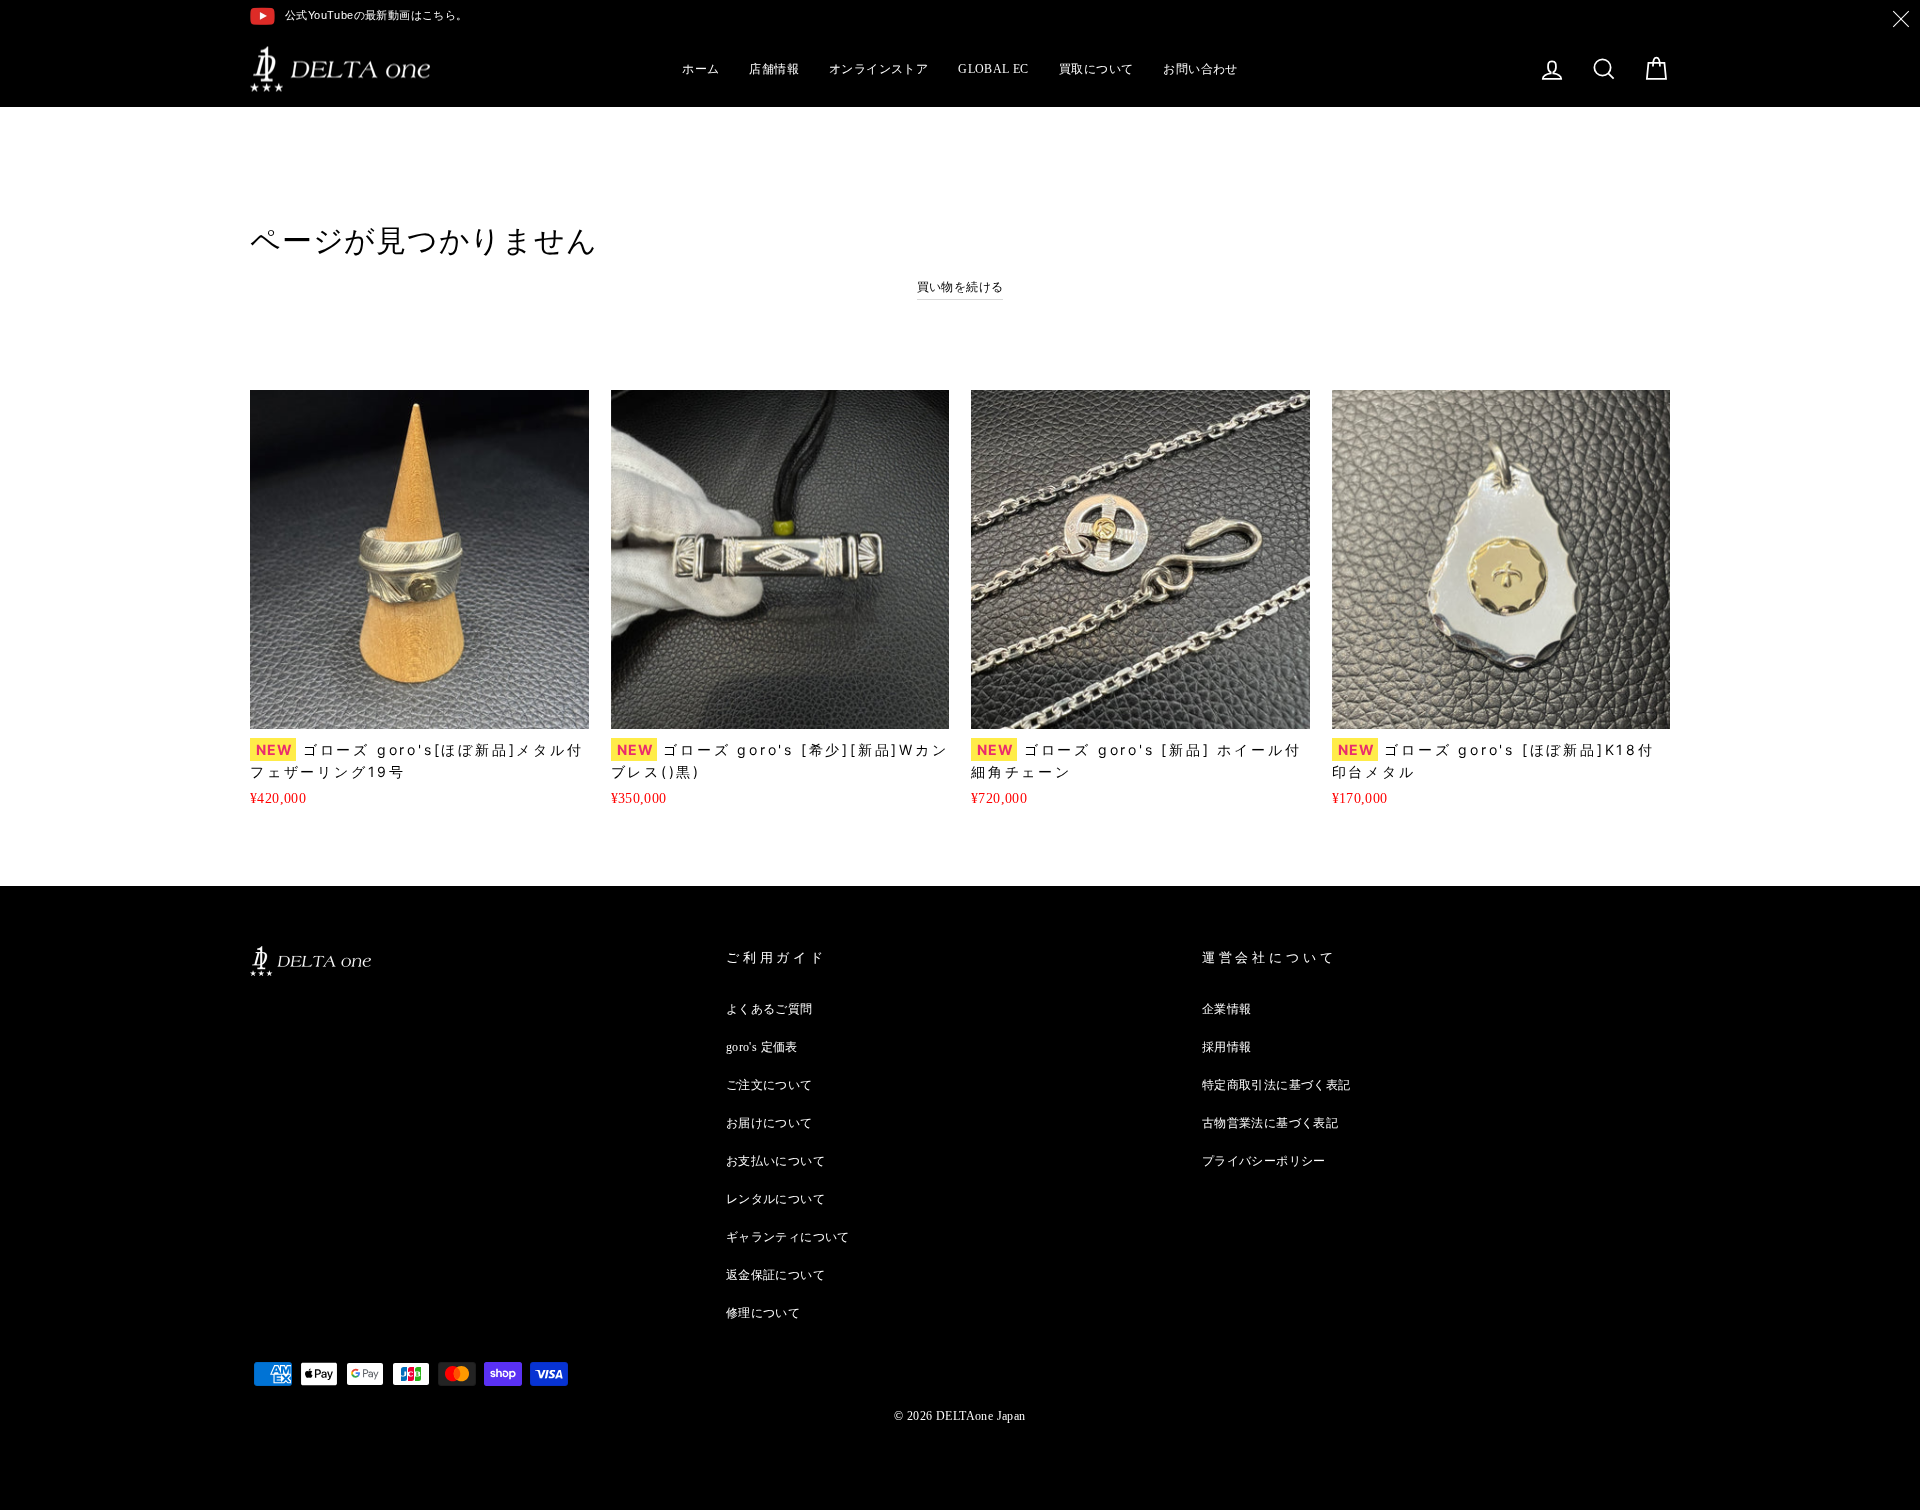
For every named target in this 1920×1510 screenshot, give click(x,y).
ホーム (700, 69)
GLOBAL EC (993, 69)
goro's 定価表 (762, 1047)
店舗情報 (774, 69)
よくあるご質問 (769, 1009)
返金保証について (775, 1275)
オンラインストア (878, 69)
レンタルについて (775, 1199)
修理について (763, 1313)
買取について (1096, 69)
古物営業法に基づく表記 (1270, 1123)
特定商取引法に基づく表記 (1276, 1085)
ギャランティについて (788, 1237)
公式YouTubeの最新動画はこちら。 (376, 15)
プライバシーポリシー (1264, 1161)
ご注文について (769, 1085)
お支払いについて (775, 1161)
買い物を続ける (960, 287)
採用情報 (1227, 1047)
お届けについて (769, 1123)
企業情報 (1227, 1009)
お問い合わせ (1200, 69)
